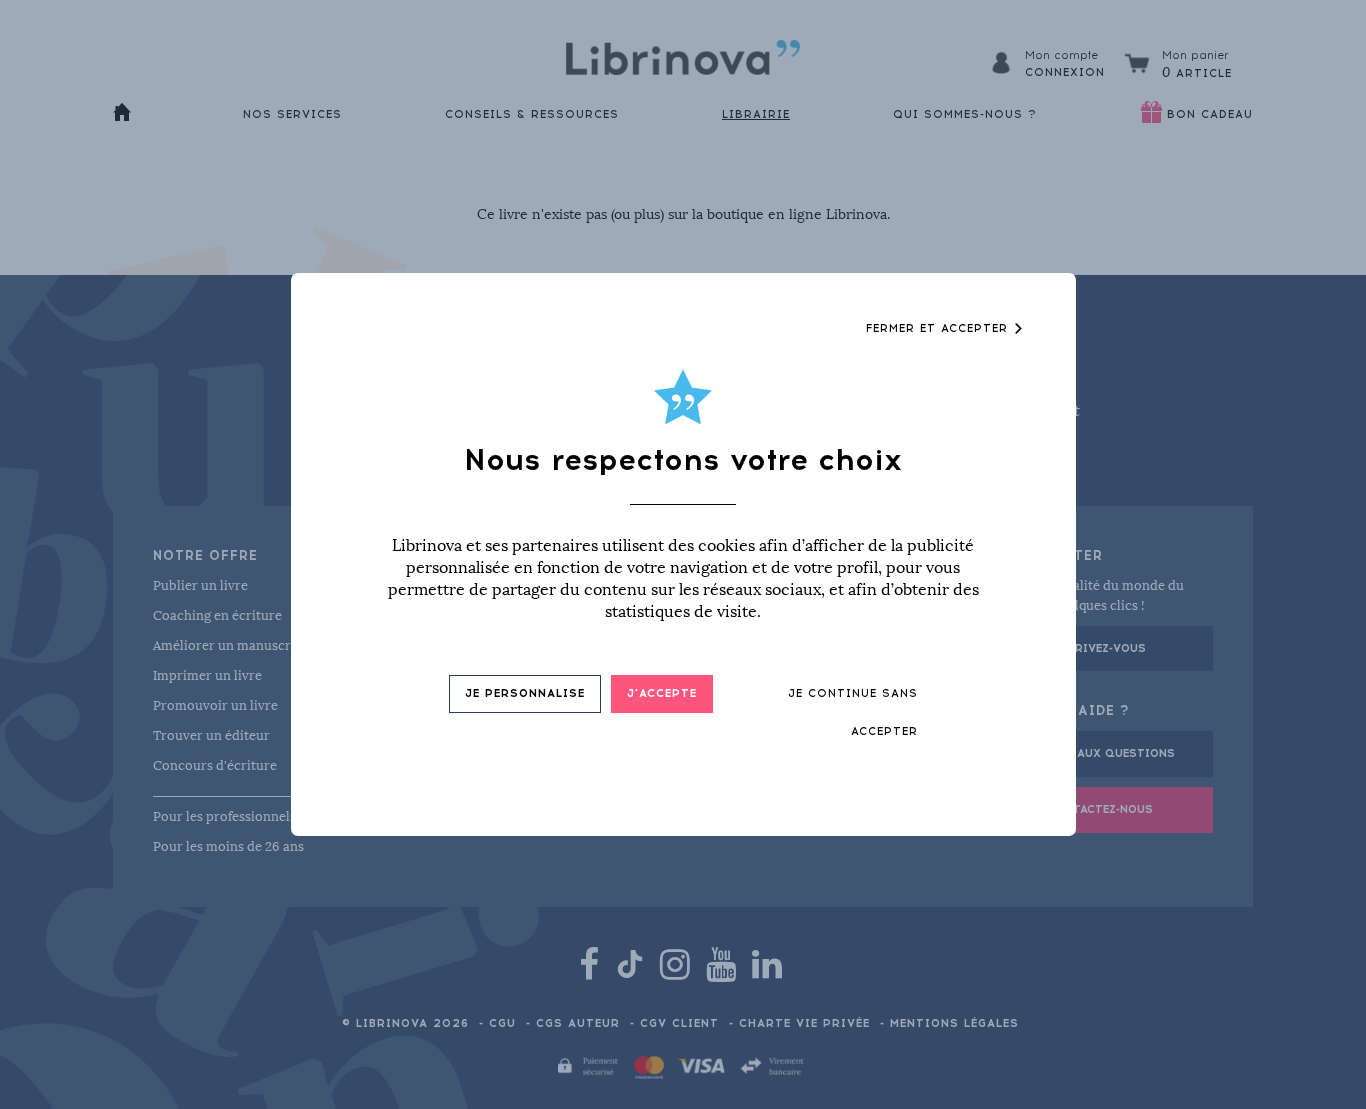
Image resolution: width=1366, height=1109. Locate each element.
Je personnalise (525, 693)
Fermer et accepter (939, 328)
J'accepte (662, 693)
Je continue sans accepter (853, 712)
